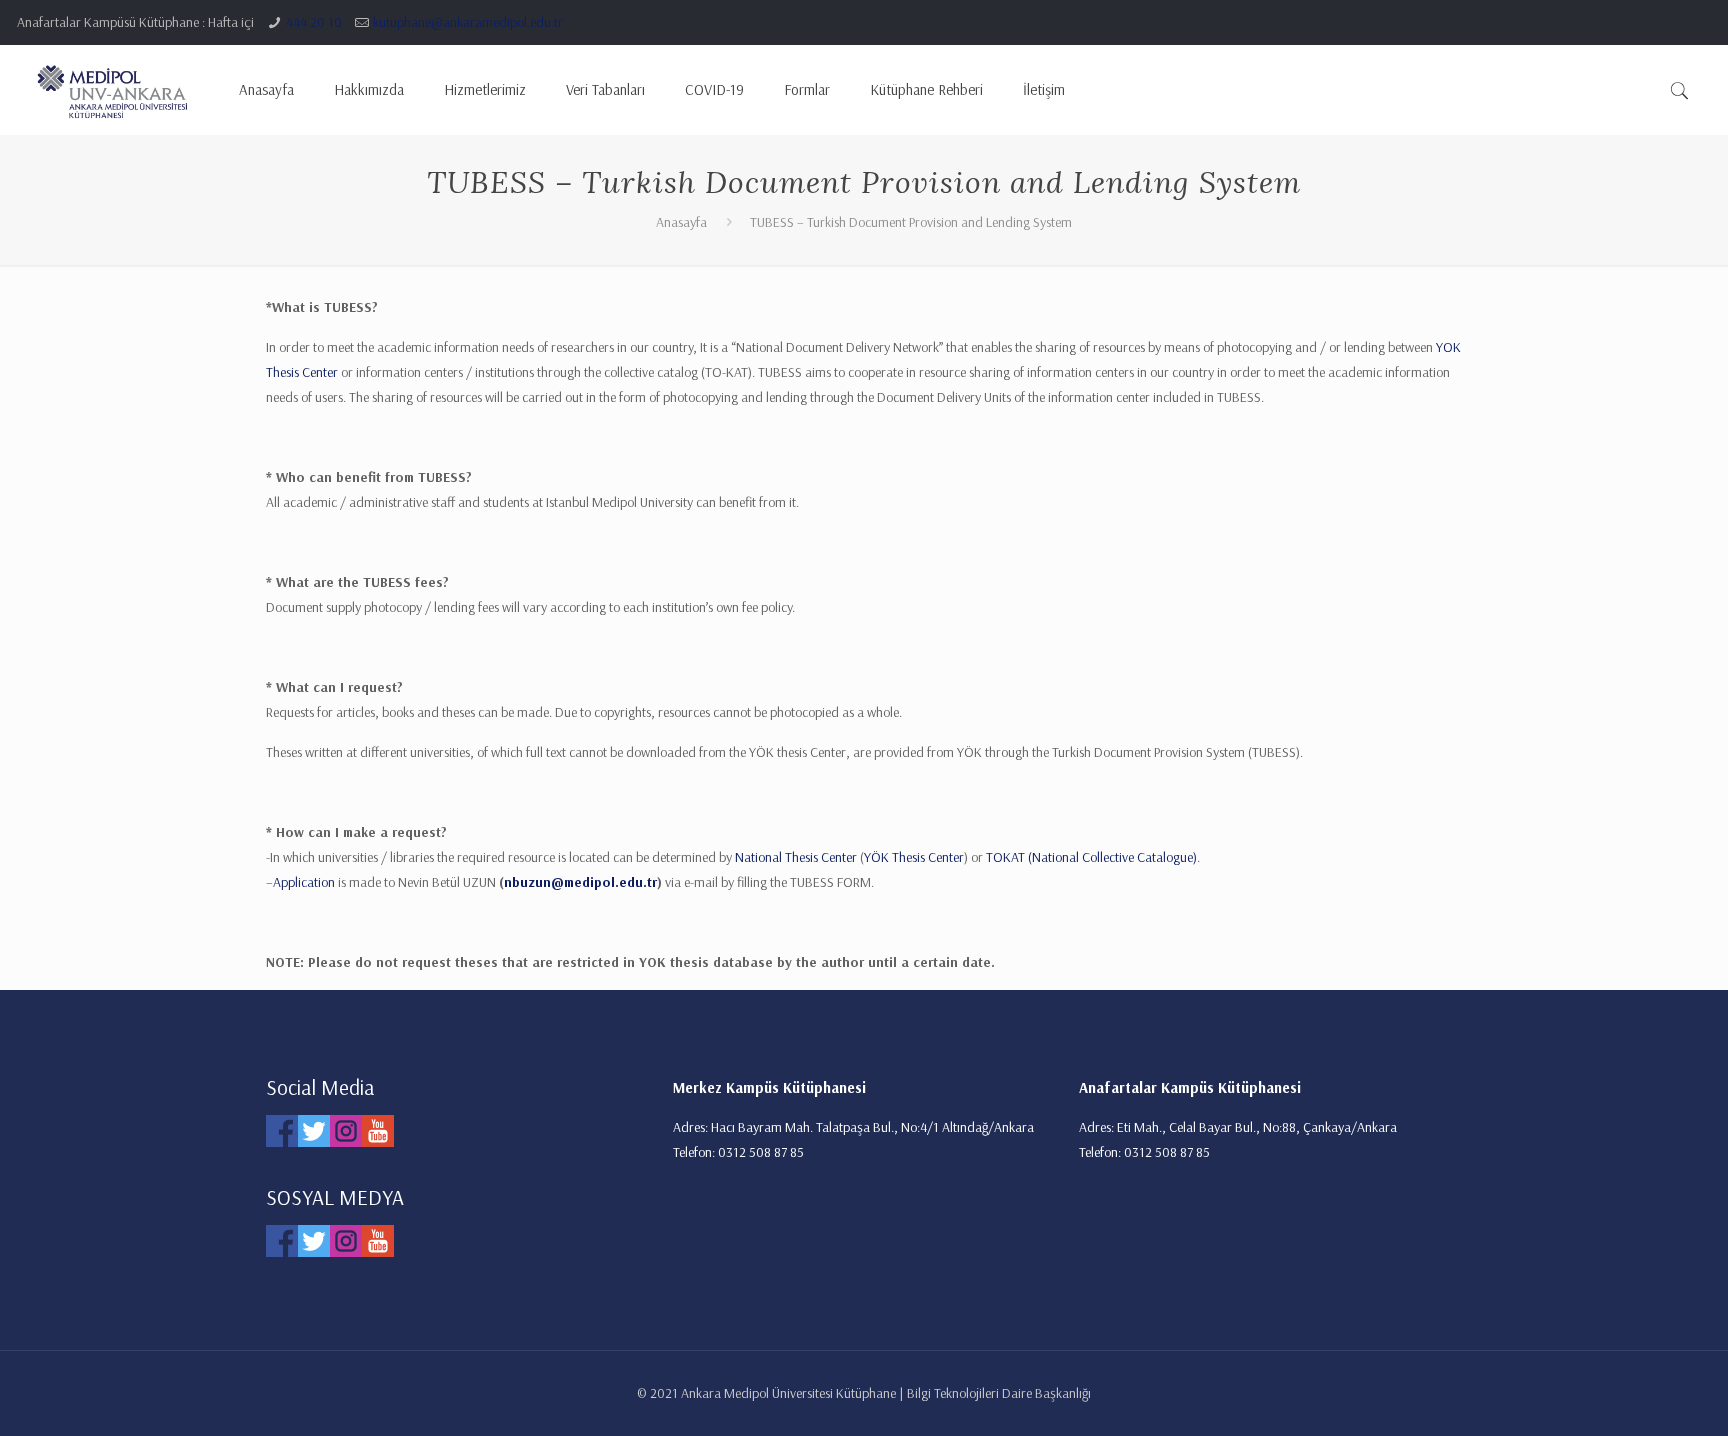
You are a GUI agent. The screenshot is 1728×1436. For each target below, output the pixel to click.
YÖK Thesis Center (914, 857)
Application (304, 882)
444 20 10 (314, 22)
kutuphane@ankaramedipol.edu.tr (468, 22)
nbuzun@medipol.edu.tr (580, 882)
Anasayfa (681, 222)
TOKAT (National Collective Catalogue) (1091, 857)
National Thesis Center (796, 857)
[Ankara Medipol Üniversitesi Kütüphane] (112, 90)
